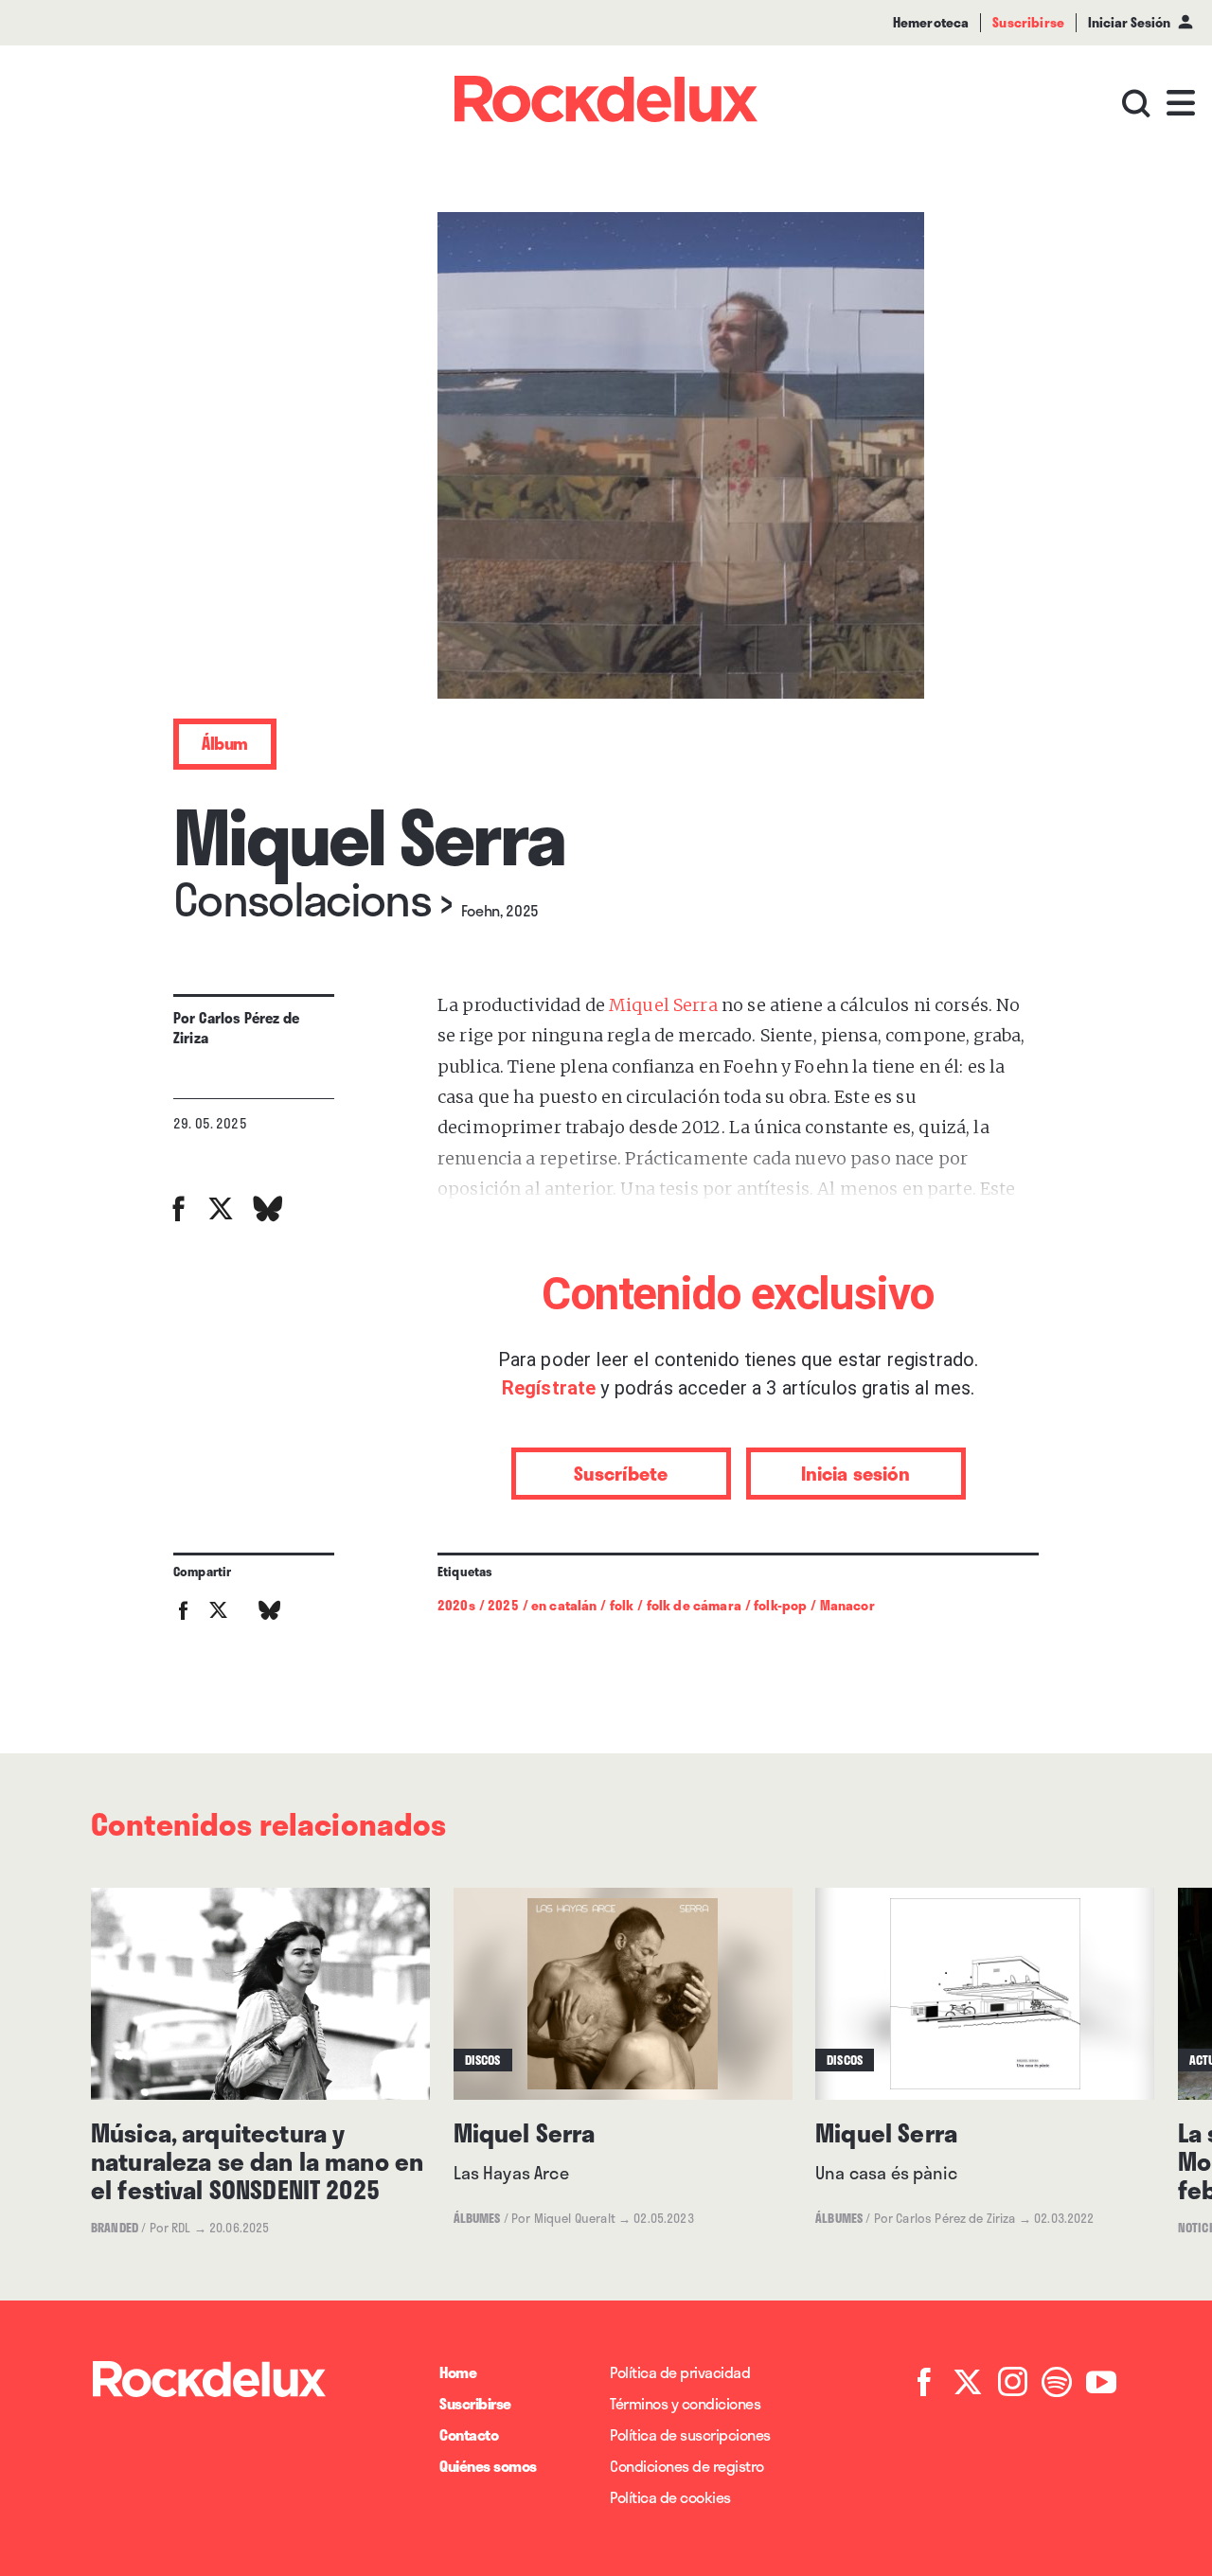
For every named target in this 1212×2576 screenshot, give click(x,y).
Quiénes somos (488, 2466)
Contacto (469, 2434)
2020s (456, 1605)
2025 (503, 1605)
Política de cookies (670, 2497)
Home (458, 2372)
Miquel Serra (663, 1005)
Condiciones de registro (687, 2466)
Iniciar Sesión (1129, 22)
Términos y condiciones (685, 2403)
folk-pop (780, 1605)
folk (622, 1605)
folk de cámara (694, 1605)
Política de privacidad (680, 2372)
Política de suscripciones (690, 2434)
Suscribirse (475, 2403)
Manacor (847, 1605)
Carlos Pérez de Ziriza (236, 1028)
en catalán (564, 1605)
